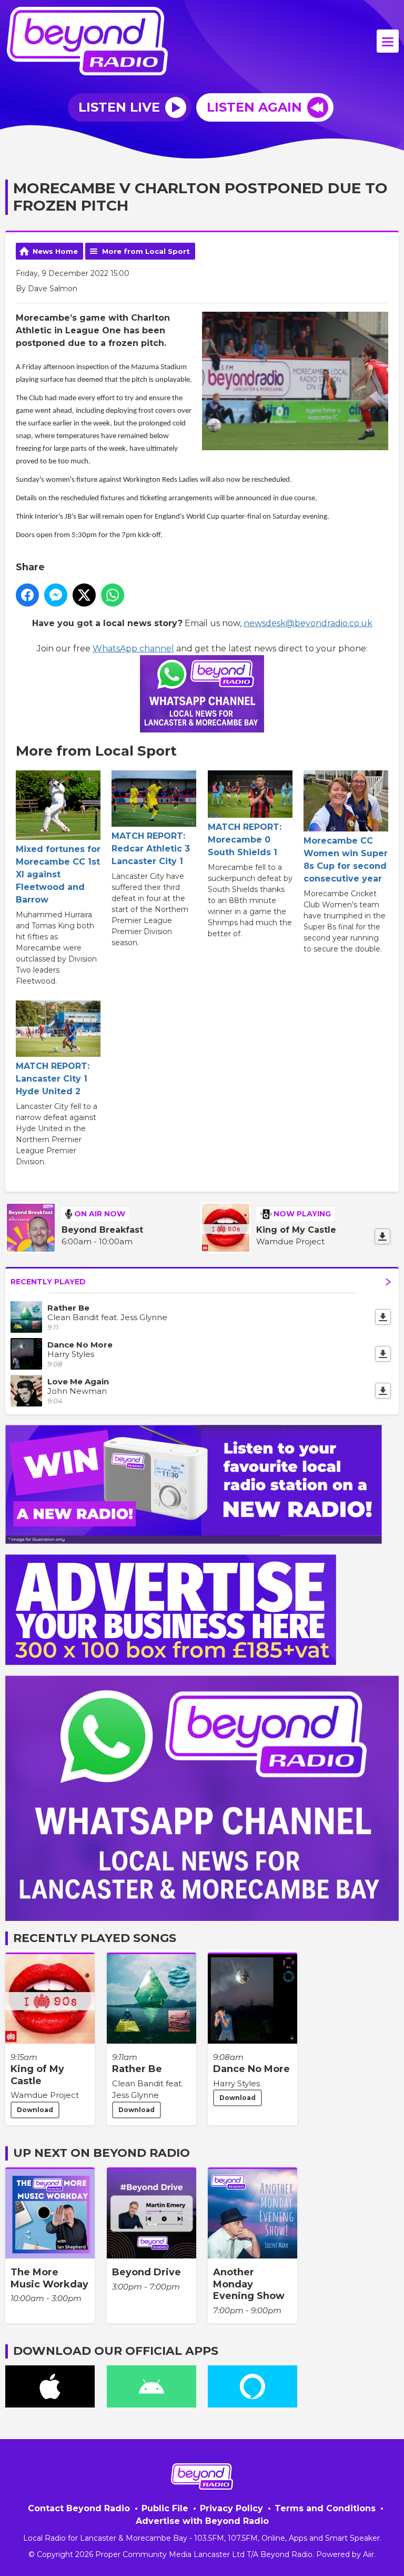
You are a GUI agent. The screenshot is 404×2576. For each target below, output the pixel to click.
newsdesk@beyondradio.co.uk (308, 623)
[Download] (382, 1236)
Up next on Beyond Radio (102, 2153)
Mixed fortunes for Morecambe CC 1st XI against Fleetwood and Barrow (58, 874)
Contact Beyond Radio (79, 2508)
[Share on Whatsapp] (113, 595)
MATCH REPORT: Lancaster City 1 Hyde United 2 (53, 1079)
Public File (165, 2508)
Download (35, 2110)
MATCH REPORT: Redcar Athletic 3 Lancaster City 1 (151, 849)
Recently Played (48, 1282)
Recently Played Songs (95, 1938)
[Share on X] (84, 595)
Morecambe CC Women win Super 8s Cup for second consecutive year (346, 860)
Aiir (368, 2554)
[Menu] (388, 41)
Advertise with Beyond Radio (202, 2521)
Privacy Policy (231, 2508)
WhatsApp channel (133, 648)
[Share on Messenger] (56, 595)
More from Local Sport (146, 251)
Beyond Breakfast (102, 1230)
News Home (55, 251)
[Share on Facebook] (27, 595)
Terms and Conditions (325, 2508)
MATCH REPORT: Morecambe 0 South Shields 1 (245, 840)
